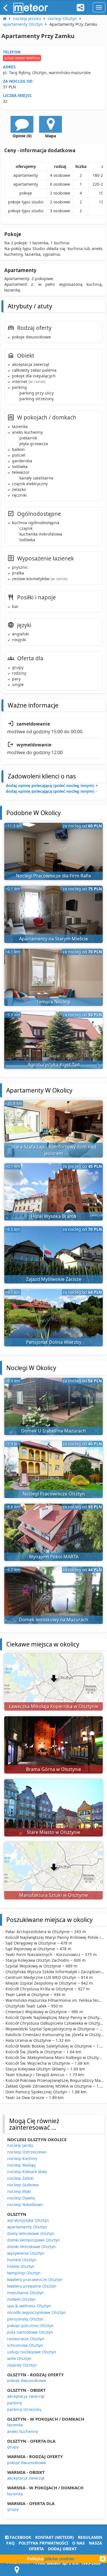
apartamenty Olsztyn (27, 2227)
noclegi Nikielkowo (25, 2205)
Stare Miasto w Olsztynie (53, 1832)
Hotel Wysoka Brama (54, 1216)
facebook (20, 2537)
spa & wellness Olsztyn (29, 2306)
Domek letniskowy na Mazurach (53, 1620)
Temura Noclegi (53, 1002)
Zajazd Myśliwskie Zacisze (54, 1279)
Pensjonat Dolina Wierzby (54, 1342)
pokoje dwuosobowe (27, 2380)
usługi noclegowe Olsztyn (32, 2352)
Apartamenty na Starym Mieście (53, 939)
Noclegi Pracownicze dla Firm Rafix (53, 876)
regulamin (90, 2537)
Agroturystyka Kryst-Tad (54, 1065)
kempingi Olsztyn (24, 2273)
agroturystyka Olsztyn (28, 2220)
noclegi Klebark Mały (27, 2172)
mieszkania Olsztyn (26, 2293)
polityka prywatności (43, 2543)
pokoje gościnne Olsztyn (30, 2326)
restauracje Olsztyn (26, 2339)
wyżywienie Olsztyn (26, 2253)
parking (15, 2403)
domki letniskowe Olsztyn (31, 2247)
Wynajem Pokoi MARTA (54, 1557)
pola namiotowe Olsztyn (30, 2332)
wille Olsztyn (19, 2358)
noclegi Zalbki (20, 2178)
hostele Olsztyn (22, 2260)
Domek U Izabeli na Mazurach (53, 1431)
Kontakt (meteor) (54, 2537)
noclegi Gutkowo (23, 2185)
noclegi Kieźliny (22, 2158)
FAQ (10, 2543)
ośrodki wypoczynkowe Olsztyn (37, 2312)
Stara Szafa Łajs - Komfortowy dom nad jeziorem (54, 1150)
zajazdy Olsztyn (22, 2365)
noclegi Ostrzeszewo (27, 2152)
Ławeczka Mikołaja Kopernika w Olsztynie (54, 1706)
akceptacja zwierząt (26, 2396)
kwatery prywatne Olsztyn (32, 2286)
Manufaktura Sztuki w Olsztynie (53, 1895)
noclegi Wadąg (21, 2165)
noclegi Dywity (21, 2198)
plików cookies (59, 2559)
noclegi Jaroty (20, 2145)
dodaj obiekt (62, 2549)
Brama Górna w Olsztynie (53, 1769)
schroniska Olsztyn (25, 2345)
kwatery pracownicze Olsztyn (35, 2279)
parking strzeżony (24, 2409)
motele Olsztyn (21, 2299)
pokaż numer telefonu (22, 58)
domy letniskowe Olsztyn (31, 2233)
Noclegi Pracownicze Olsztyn (54, 1494)
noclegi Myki (19, 2191)
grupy (13, 2447)
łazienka (15, 2425)
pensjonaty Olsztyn (25, 2319)
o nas (78, 2543)
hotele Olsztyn (21, 2266)
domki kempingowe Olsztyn (34, 2240)
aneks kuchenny (23, 2431)
